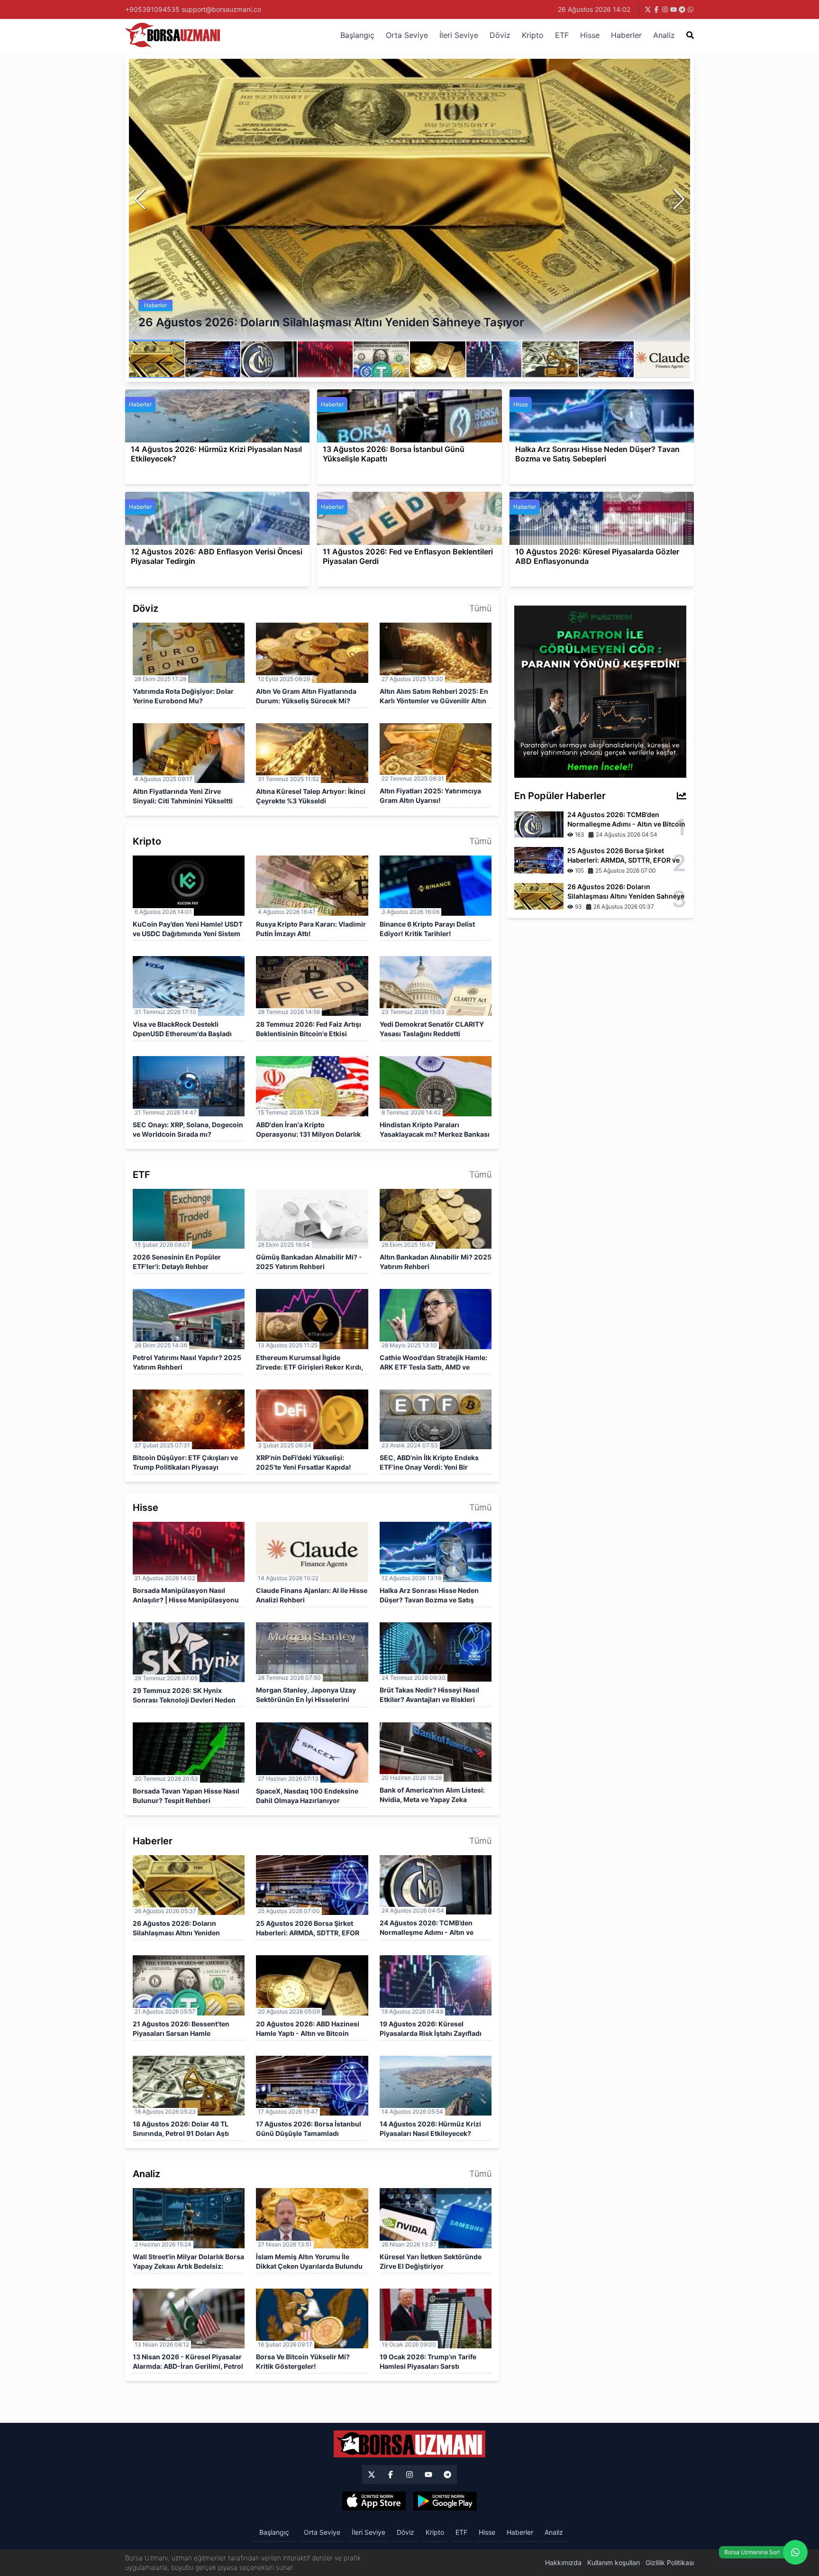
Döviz (500, 35)
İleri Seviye (459, 35)
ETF (562, 35)
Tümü (480, 608)
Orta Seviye (407, 35)
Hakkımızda (563, 2562)
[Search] (690, 35)
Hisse (590, 35)
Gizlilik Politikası (670, 2562)
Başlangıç (357, 35)
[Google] (445, 2501)
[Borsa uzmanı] (648, 9)
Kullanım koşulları (614, 2562)
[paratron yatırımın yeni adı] (600, 691)
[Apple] (374, 2501)
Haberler (626, 35)
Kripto (533, 35)
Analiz (664, 35)
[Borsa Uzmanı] (372, 2475)
